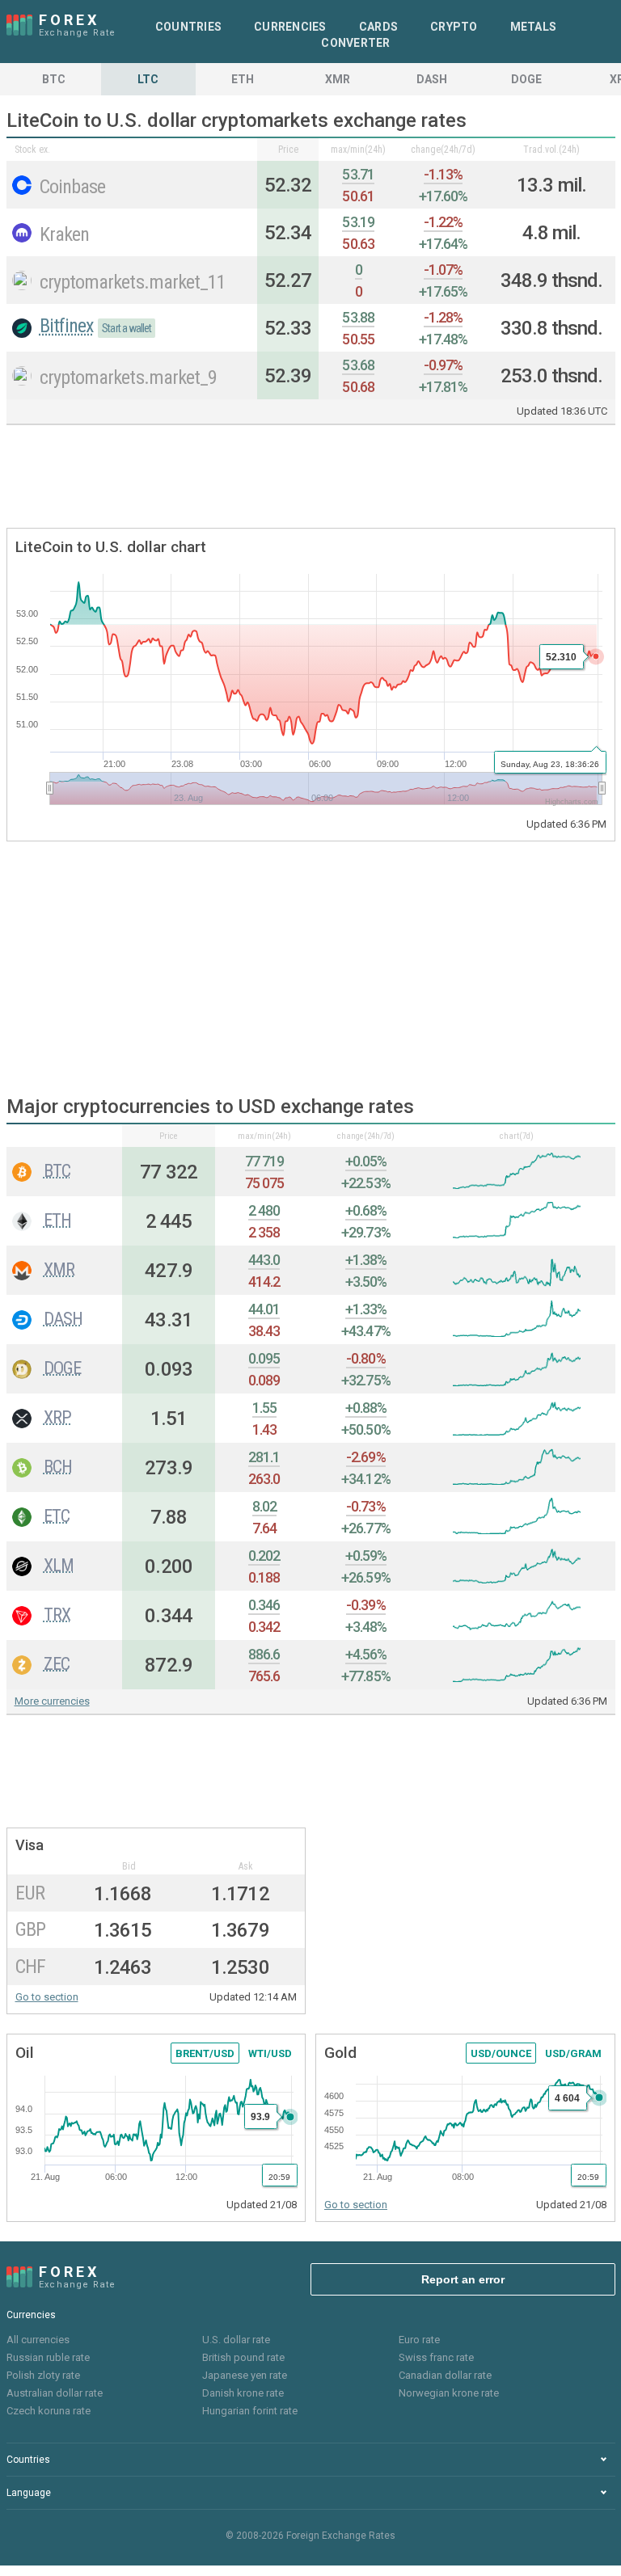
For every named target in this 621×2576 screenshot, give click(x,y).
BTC (54, 79)
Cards (378, 27)
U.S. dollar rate (236, 2340)
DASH (432, 79)
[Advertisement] (310, 478)
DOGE (526, 79)
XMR (338, 79)
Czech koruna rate (49, 2411)
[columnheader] (65, 1136)
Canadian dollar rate (445, 2375)
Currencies (290, 27)
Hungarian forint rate (250, 2411)
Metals (534, 27)
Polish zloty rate (43, 2375)
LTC (148, 79)
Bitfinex (67, 326)
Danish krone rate (243, 2393)
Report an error (463, 2279)
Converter (355, 43)
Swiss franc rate (436, 2357)
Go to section (47, 1997)
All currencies (38, 2340)
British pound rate (243, 2357)
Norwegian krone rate (449, 2393)
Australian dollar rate (55, 2393)
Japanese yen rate (245, 2375)
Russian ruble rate (48, 2357)
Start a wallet (127, 328)
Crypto (454, 27)
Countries (188, 27)
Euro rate (419, 2340)
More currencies (52, 1701)
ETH (243, 79)
